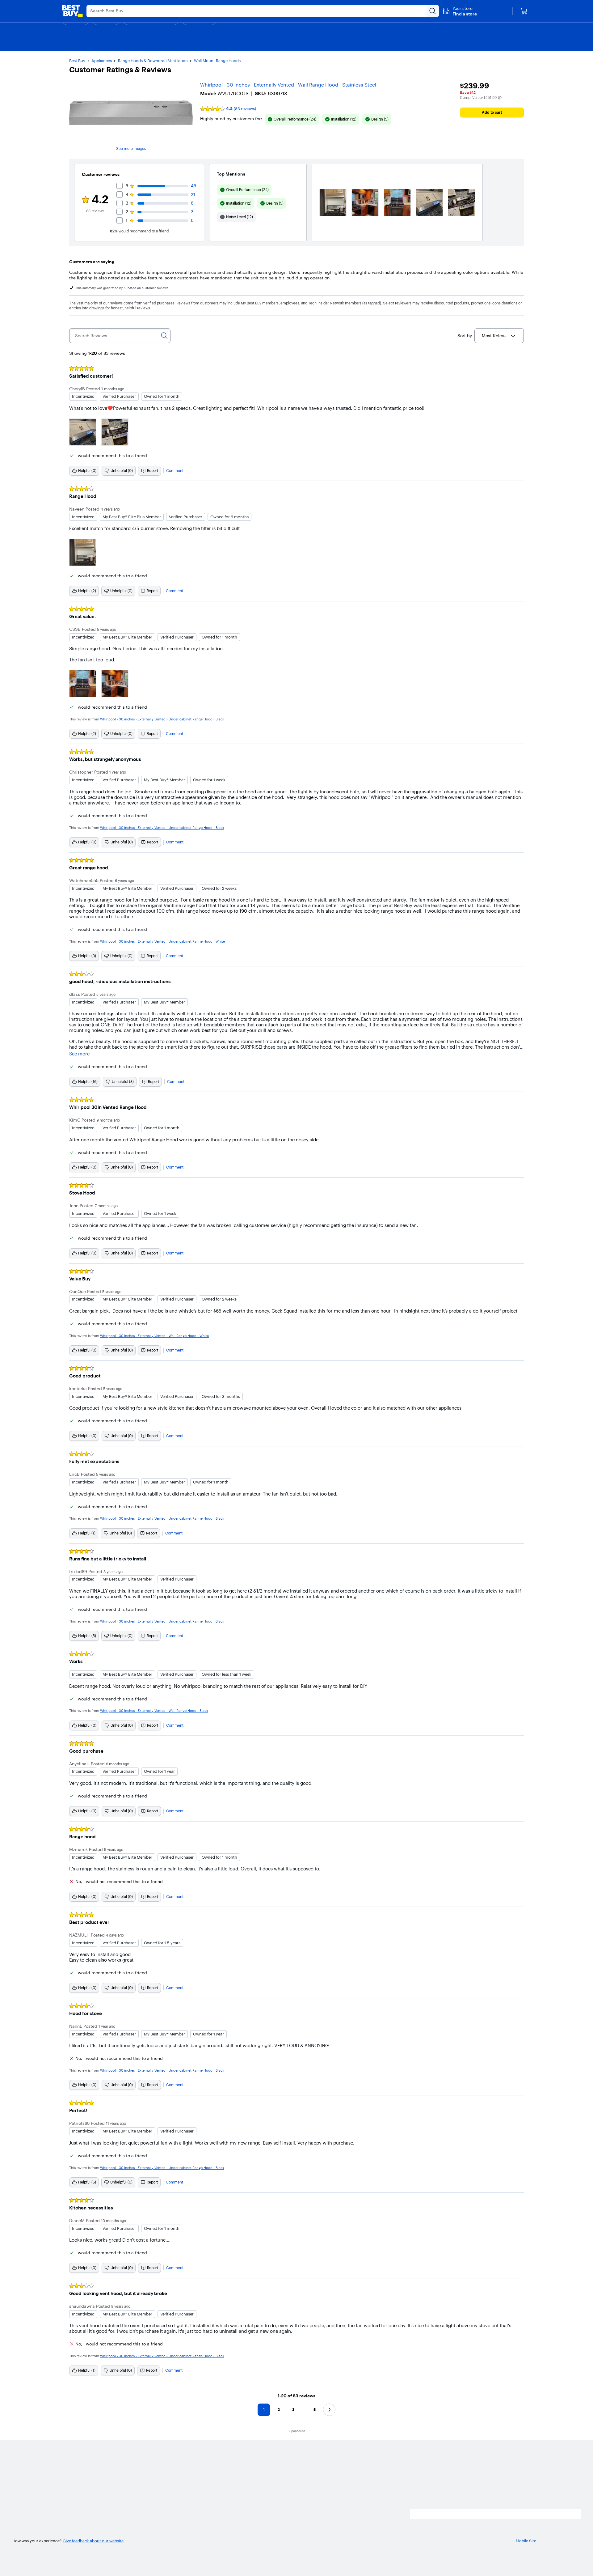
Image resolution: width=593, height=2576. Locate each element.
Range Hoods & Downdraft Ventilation (153, 61)
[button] (460, 11)
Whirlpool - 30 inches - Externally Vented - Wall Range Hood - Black (154, 1711)
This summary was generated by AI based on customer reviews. (122, 288)
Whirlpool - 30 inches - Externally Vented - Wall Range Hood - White (154, 1336)
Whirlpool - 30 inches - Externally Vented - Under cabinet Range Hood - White (162, 941)
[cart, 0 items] (524, 11)
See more (79, 1054)
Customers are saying (92, 262)
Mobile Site (526, 2541)
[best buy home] (72, 11)
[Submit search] (433, 11)
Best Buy (77, 61)
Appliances (102, 61)
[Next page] (329, 2410)
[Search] (164, 336)
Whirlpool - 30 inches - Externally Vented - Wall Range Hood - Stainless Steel (288, 85)
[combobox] (499, 336)
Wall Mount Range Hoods (217, 61)
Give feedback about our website (93, 2541)
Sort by (465, 336)
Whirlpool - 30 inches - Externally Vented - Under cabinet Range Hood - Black (162, 719)
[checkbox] (292, 119)
